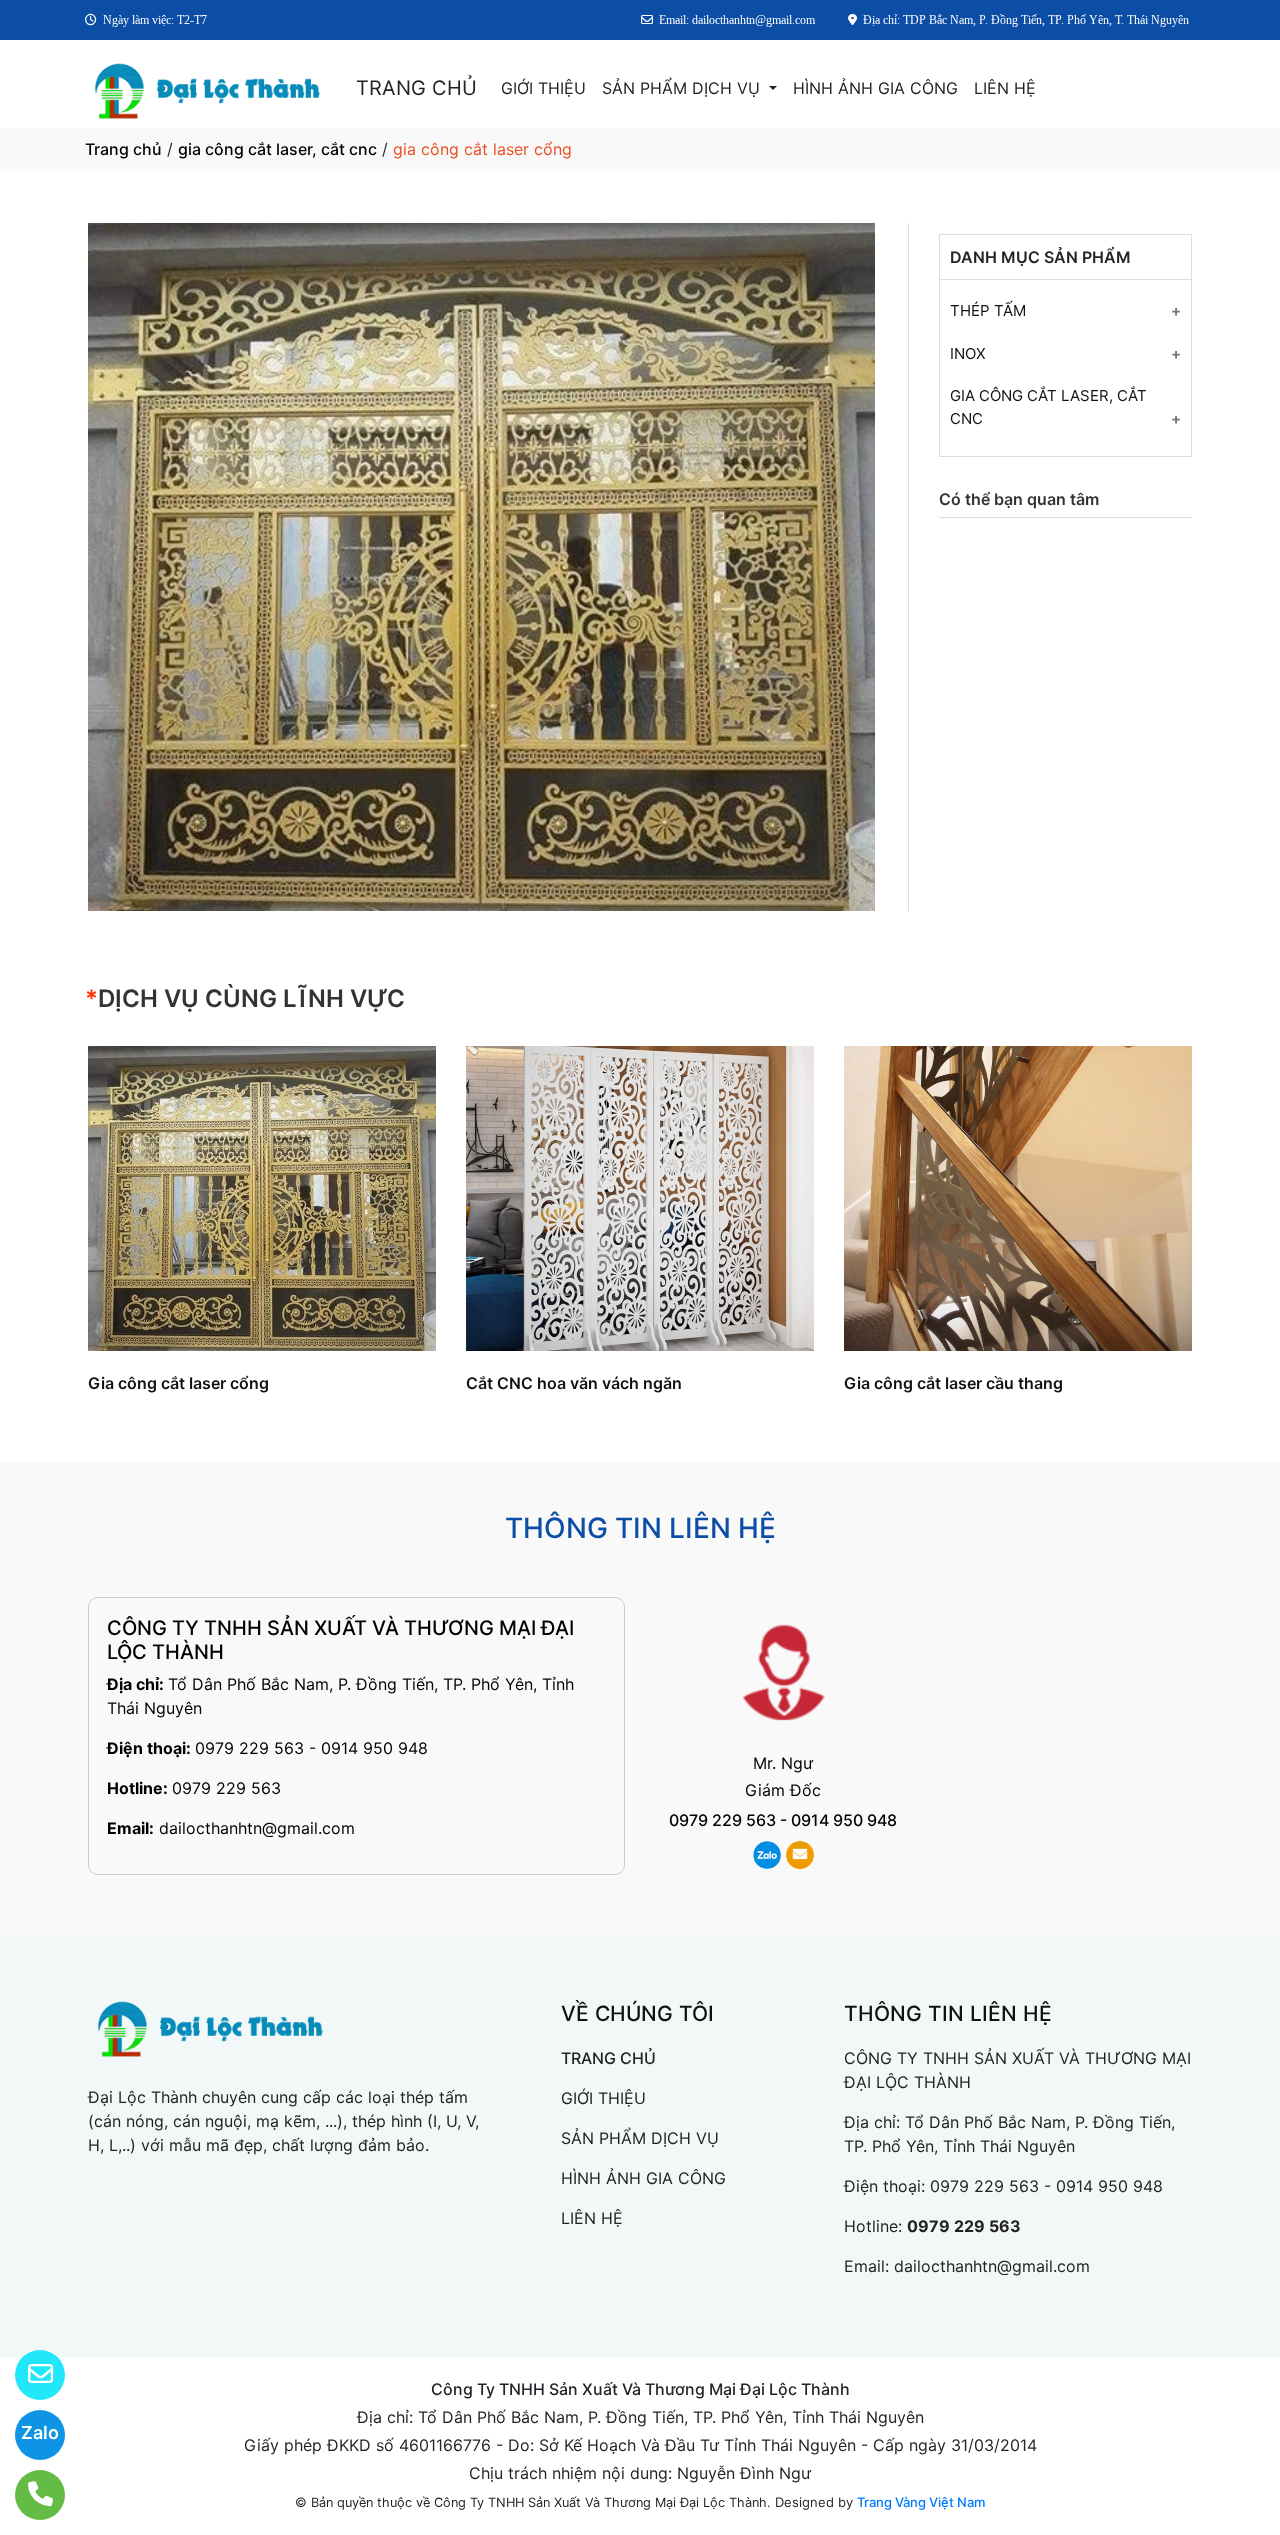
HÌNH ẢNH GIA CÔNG (875, 88)
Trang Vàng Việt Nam (921, 2502)
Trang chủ (123, 149)
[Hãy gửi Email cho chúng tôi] (27, 2375)
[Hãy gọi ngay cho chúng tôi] (27, 2495)
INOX (968, 353)
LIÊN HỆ (1005, 88)
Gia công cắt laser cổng (178, 1383)
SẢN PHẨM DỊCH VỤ (683, 88)
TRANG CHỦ (416, 88)
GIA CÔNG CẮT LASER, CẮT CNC (1048, 407)
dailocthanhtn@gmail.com (257, 1828)
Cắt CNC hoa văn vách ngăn (574, 1383)
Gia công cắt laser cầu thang (953, 1383)
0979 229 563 (226, 1788)
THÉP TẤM (988, 310)
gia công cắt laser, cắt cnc (277, 149)
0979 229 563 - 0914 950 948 (311, 1748)
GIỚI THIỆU (543, 88)
